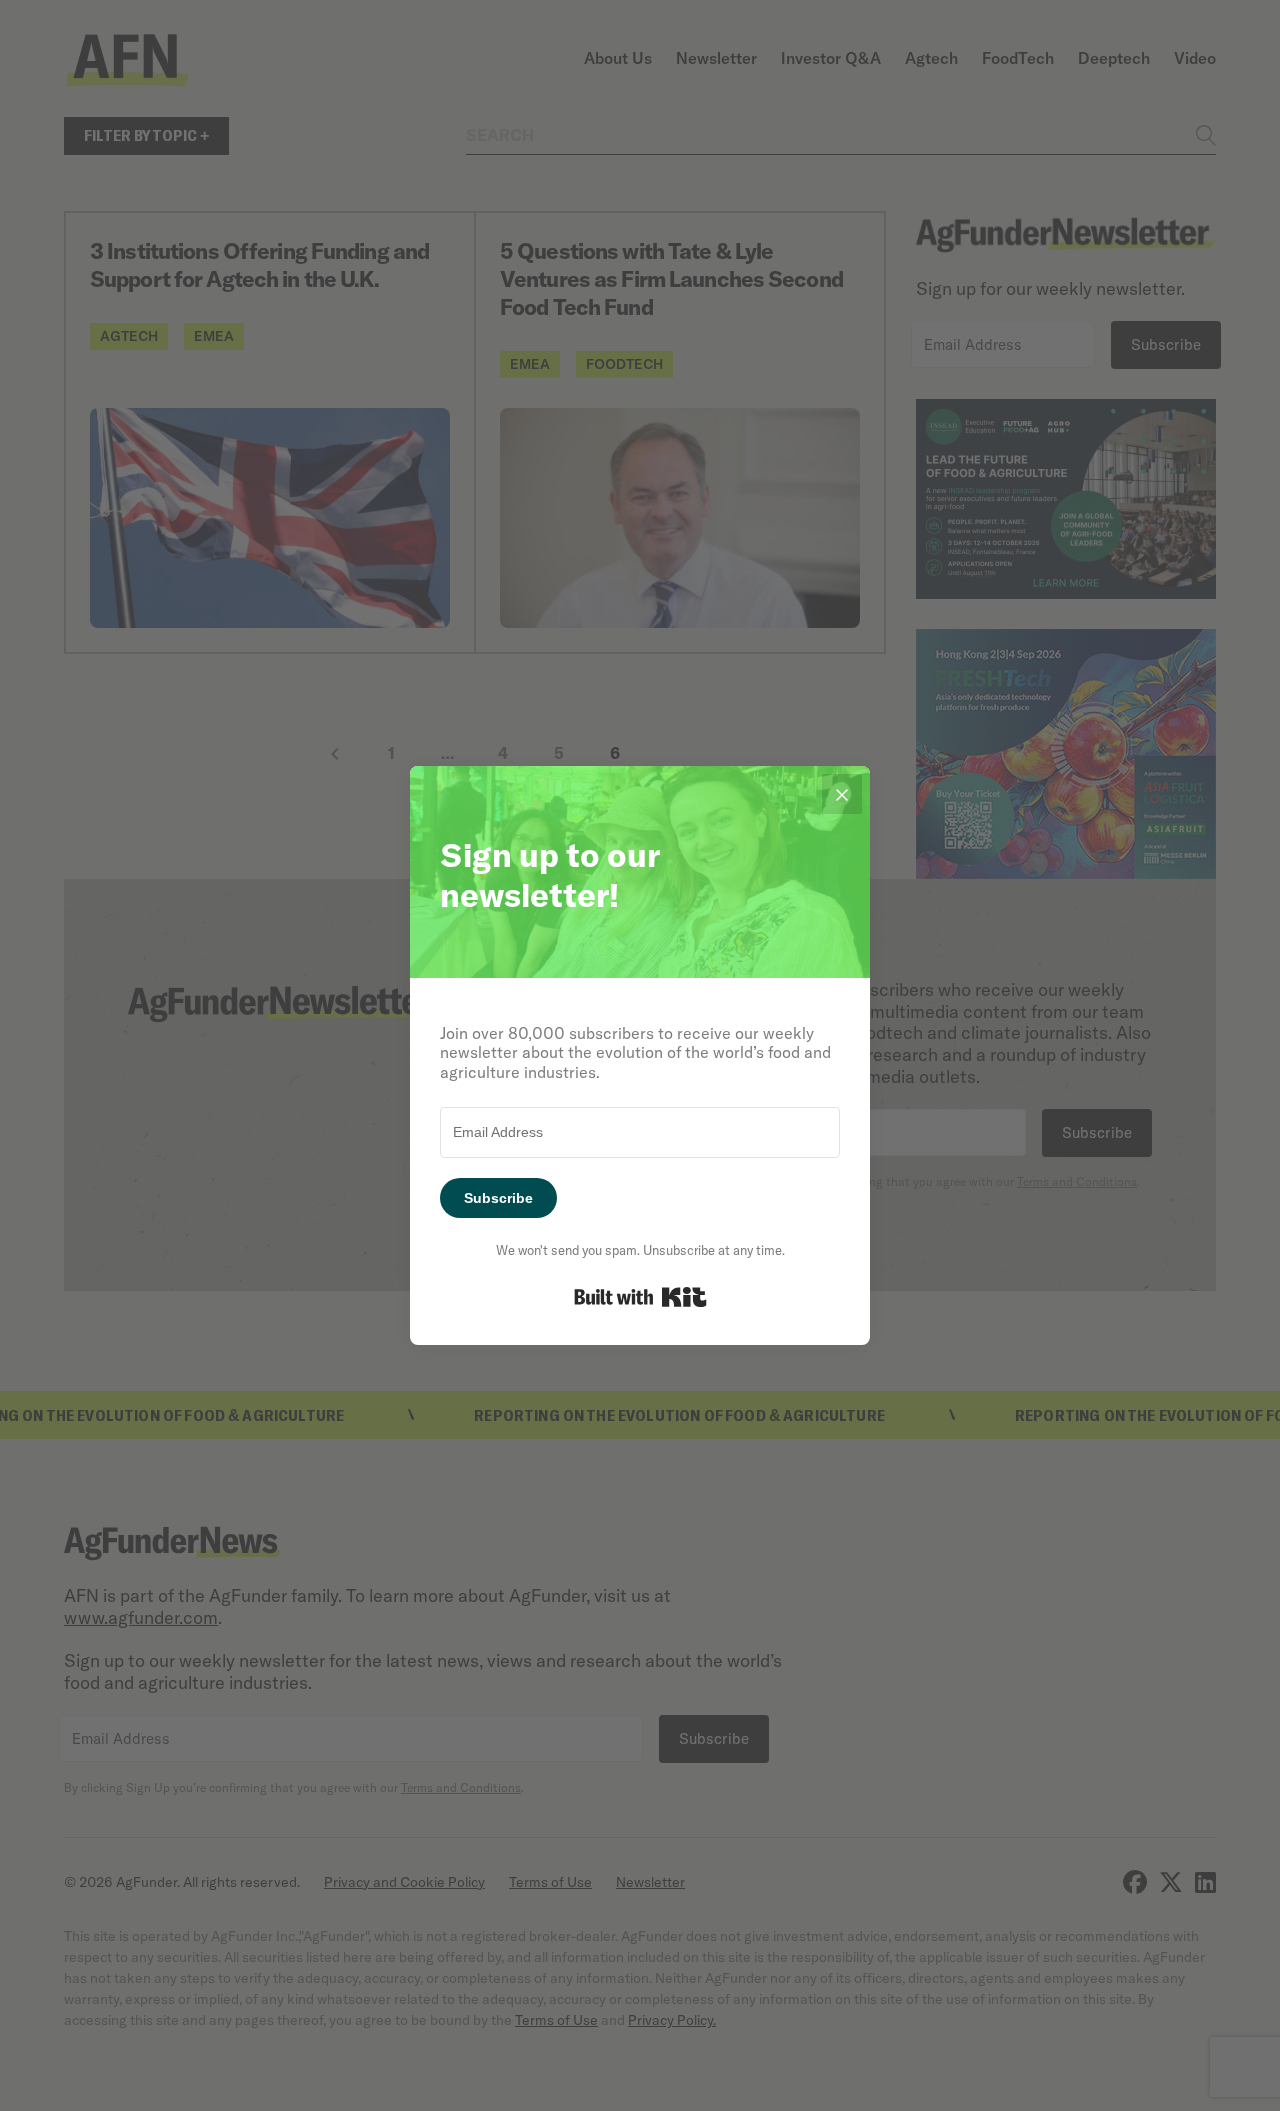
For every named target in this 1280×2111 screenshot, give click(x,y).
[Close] (842, 794)
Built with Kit (640, 1297)
